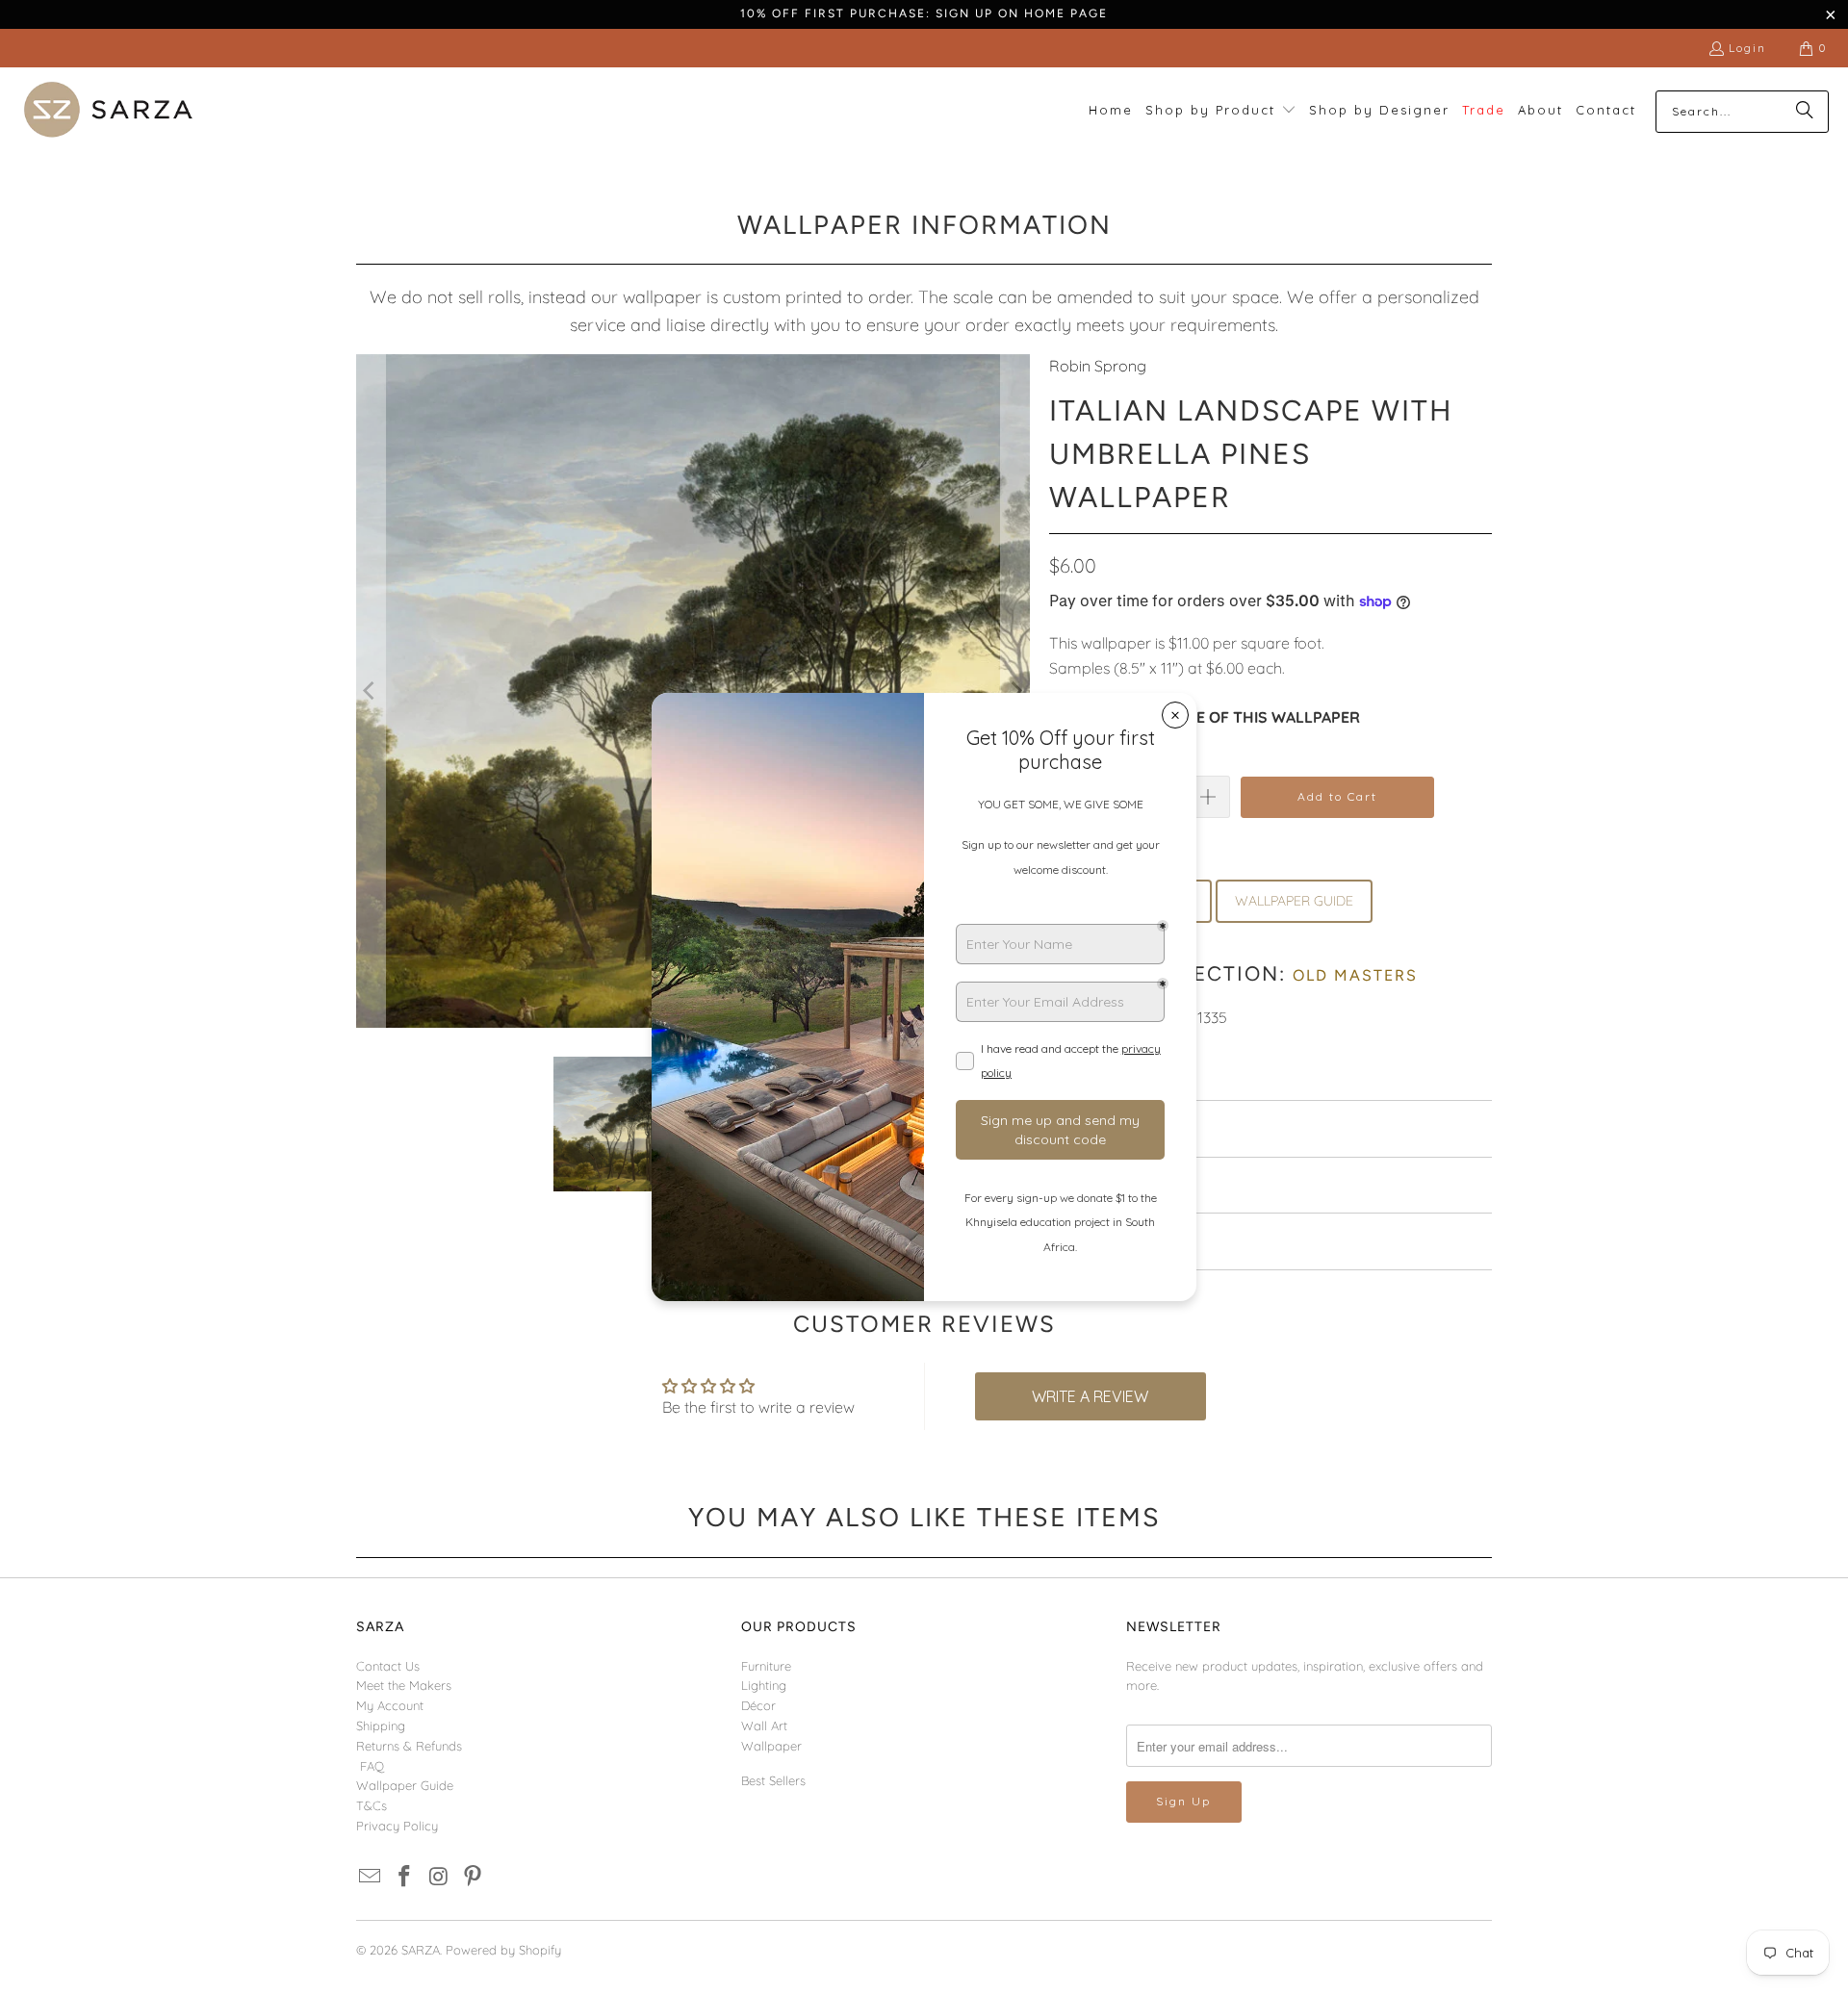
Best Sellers (773, 1780)
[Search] (1805, 112)
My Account (390, 1705)
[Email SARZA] (371, 1877)
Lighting (764, 1685)
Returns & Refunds (409, 1746)
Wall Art (764, 1726)
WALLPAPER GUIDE (1294, 901)
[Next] (1015, 691)
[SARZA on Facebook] (405, 1877)
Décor (758, 1705)
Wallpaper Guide (405, 1785)
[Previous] (371, 691)
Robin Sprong (1098, 366)
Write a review (1090, 1396)
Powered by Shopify (503, 1950)
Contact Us (388, 1666)
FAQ (372, 1766)
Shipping (381, 1726)
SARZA (421, 1950)
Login (1747, 48)
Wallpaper (771, 1746)
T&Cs (372, 1805)
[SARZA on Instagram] (439, 1877)
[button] (1221, 111)
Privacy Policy (397, 1826)
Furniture (766, 1666)
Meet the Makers (404, 1685)
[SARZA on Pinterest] (474, 1877)
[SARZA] (108, 111)
